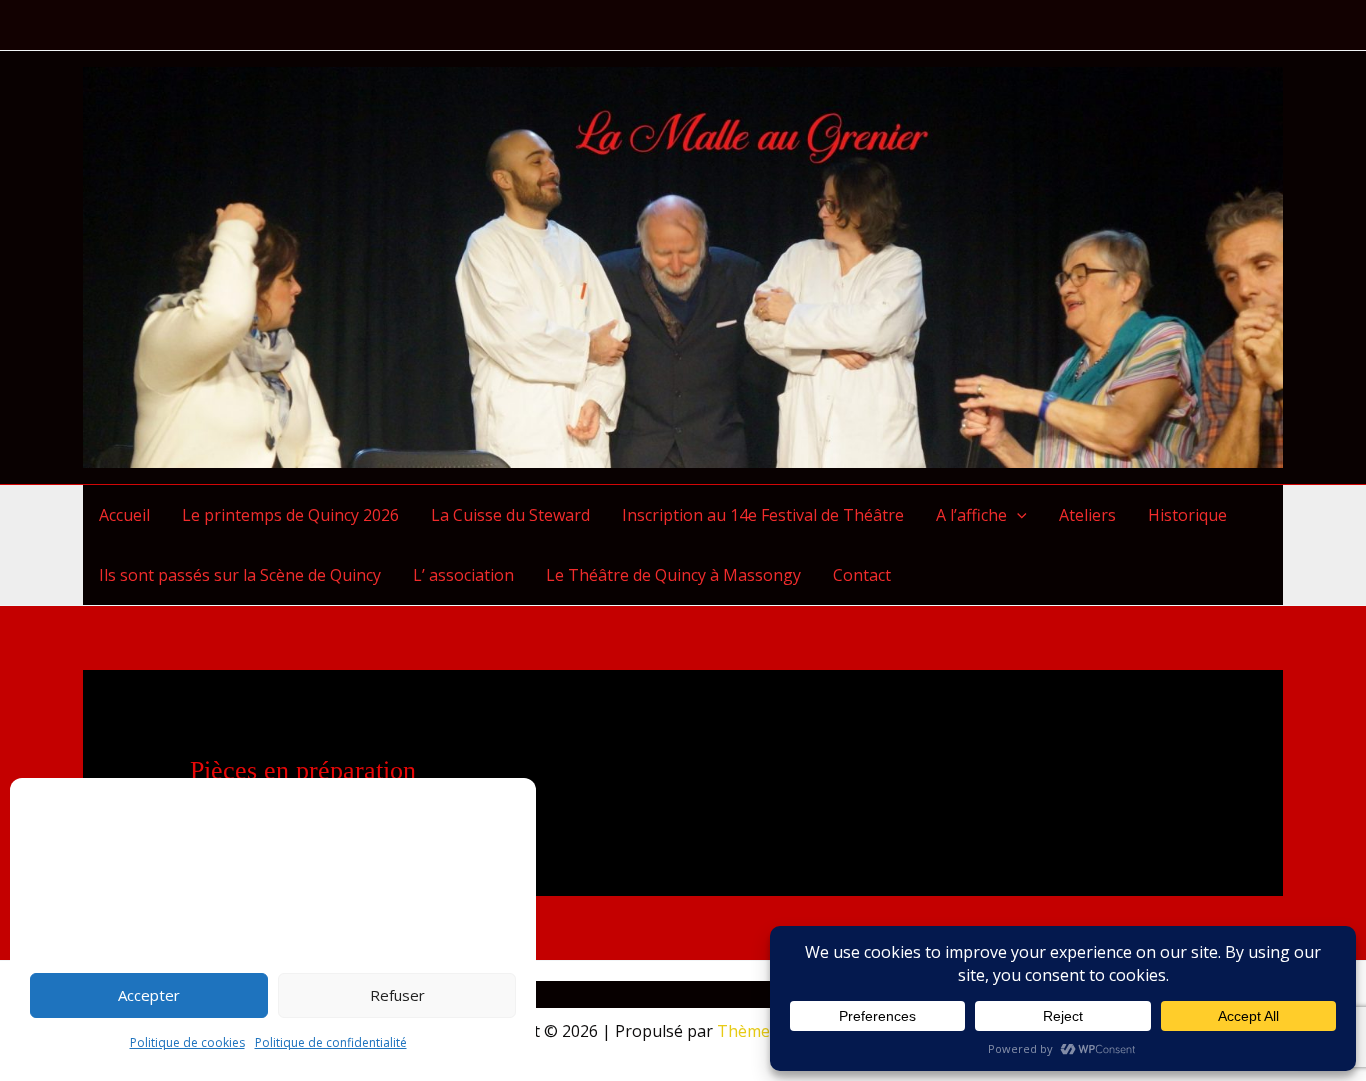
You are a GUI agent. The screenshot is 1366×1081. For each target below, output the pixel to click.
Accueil (124, 515)
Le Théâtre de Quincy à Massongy (673, 575)
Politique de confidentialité (331, 1042)
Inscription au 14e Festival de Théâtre (763, 515)
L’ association (463, 575)
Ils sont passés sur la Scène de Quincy (240, 575)
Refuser (397, 995)
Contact (862, 575)
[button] (1017, 515)
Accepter (149, 995)
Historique (1187, 515)
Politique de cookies (187, 1042)
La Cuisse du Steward (510, 515)
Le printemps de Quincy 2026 (290, 515)
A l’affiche (971, 515)
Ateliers (1087, 515)
